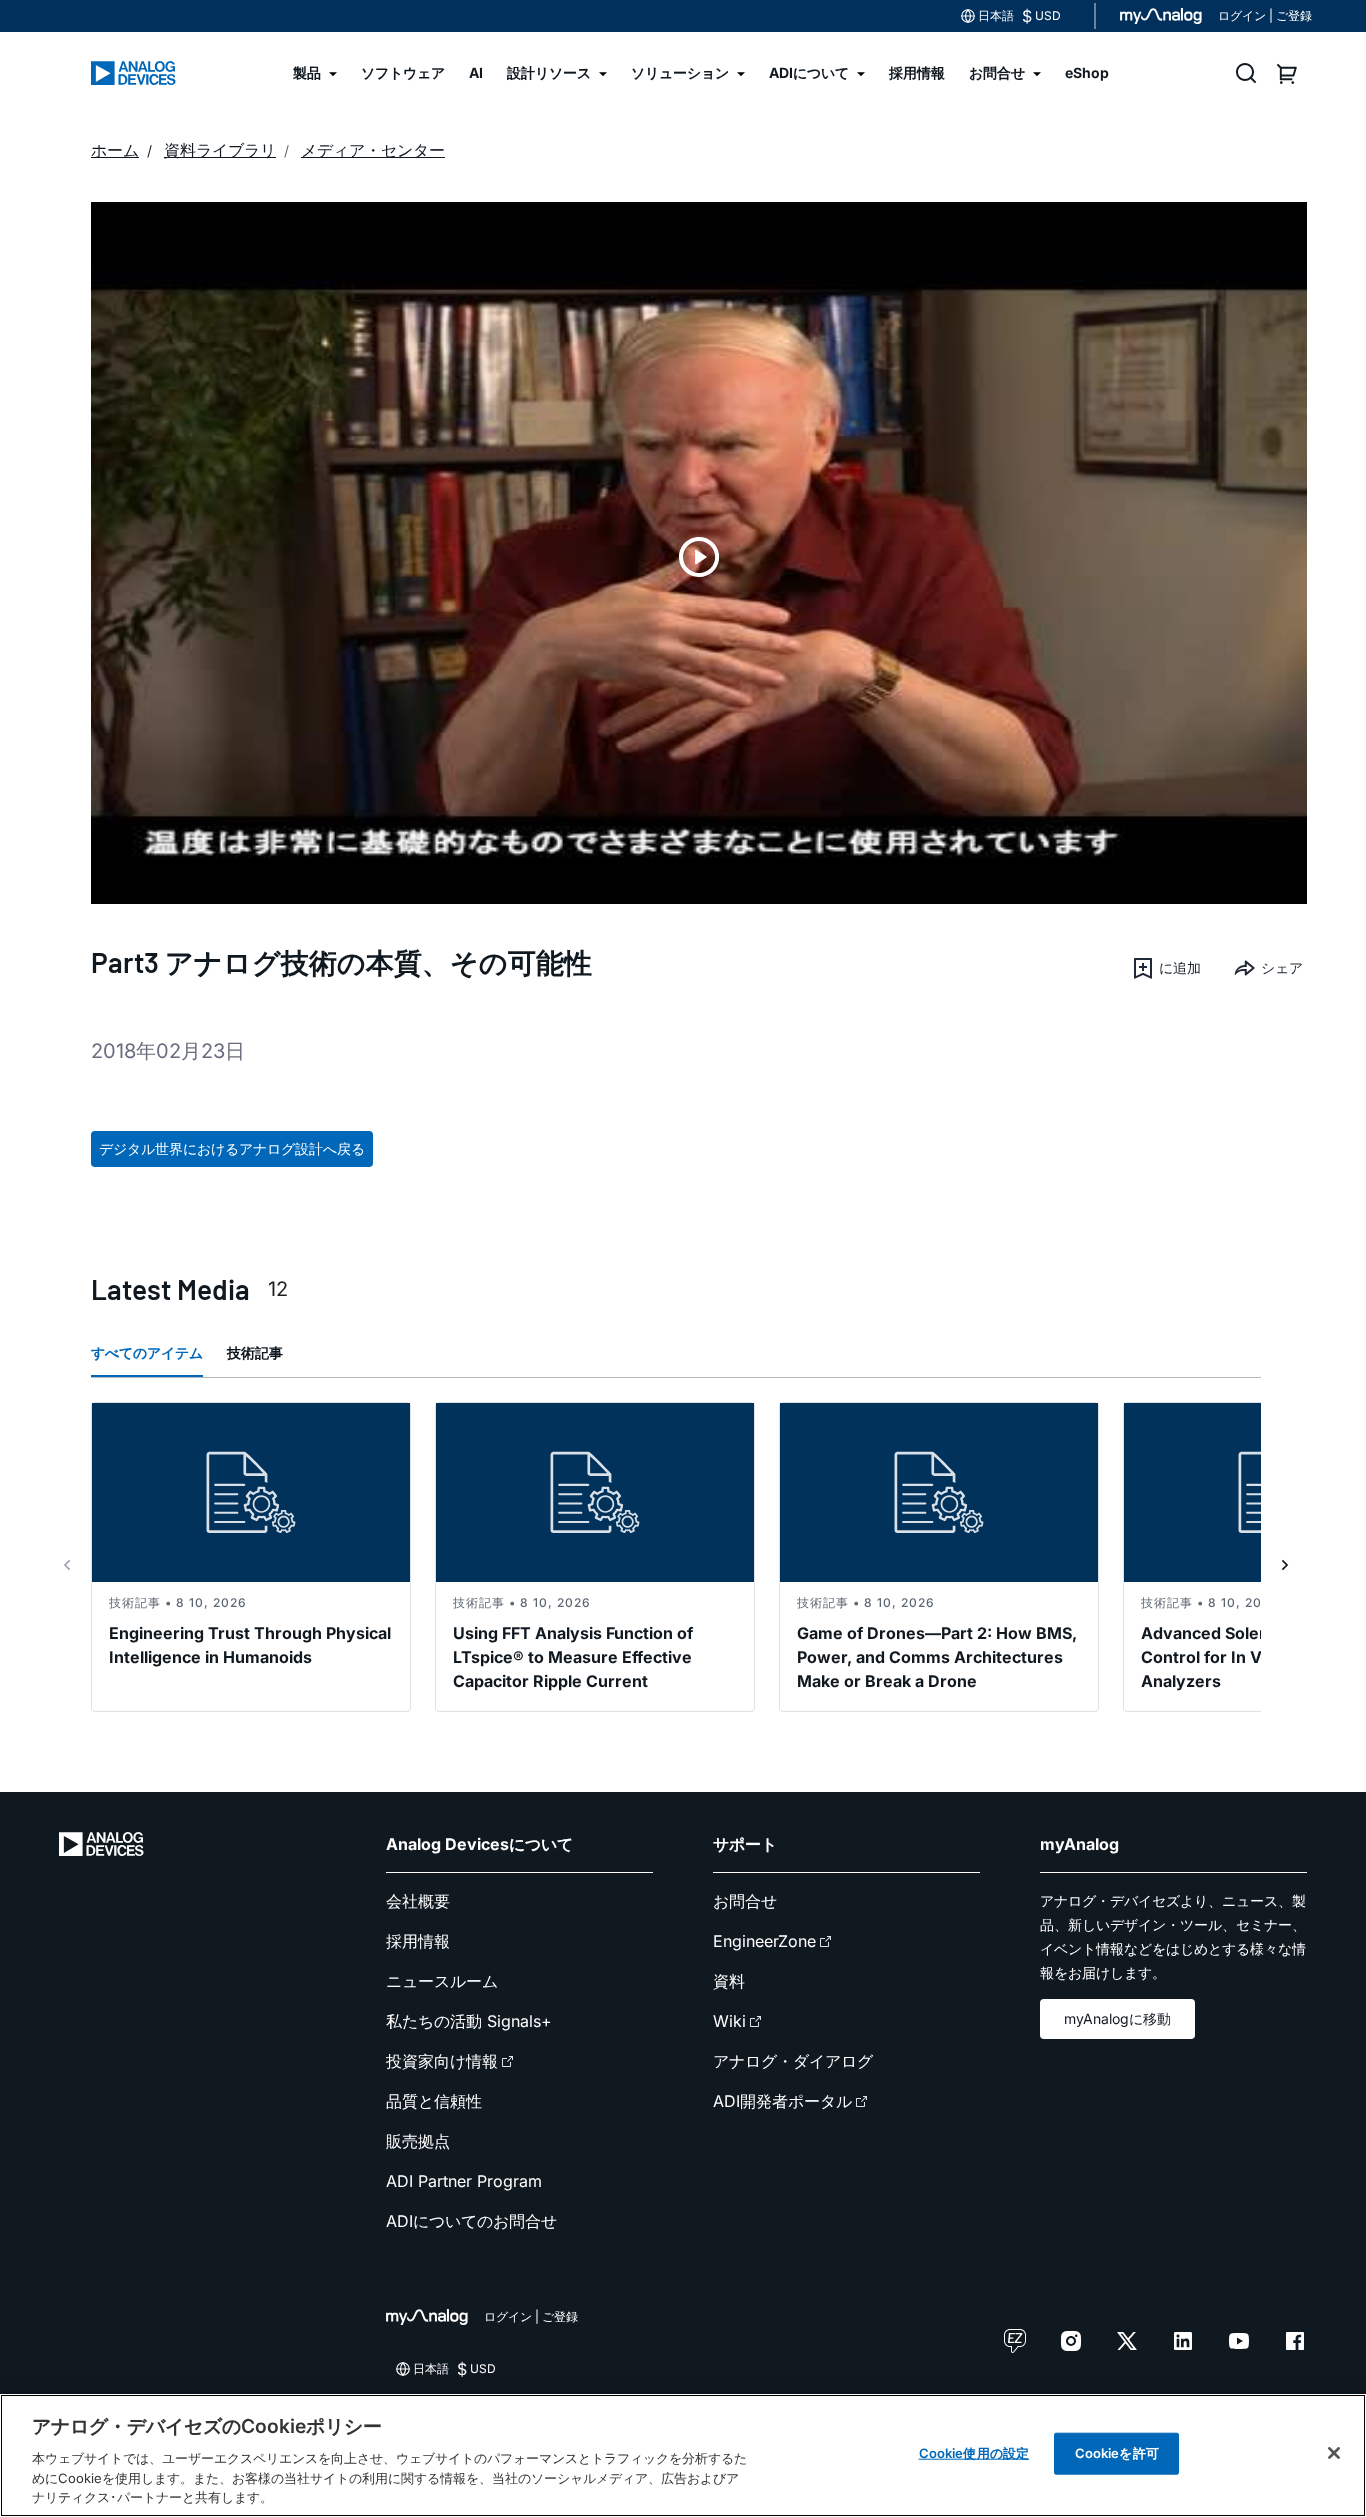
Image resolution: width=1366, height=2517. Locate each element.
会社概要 (418, 1901)
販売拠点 (418, 2141)
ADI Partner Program (464, 2181)
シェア (1282, 967)
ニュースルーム (442, 1981)
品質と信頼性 (434, 2101)
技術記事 (255, 1352)
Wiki (729, 2021)
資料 (729, 1981)
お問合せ (745, 1901)
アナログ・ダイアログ (793, 2061)
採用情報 (418, 1941)
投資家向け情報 (442, 2061)
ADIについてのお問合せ (471, 2221)
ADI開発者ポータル (782, 2101)
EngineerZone (764, 1941)
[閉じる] (1334, 2453)
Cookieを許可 (1117, 2453)
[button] (1166, 968)
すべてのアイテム (147, 1352)
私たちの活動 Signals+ (469, 2021)
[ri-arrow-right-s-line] (1285, 1565)
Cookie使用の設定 (974, 2453)
